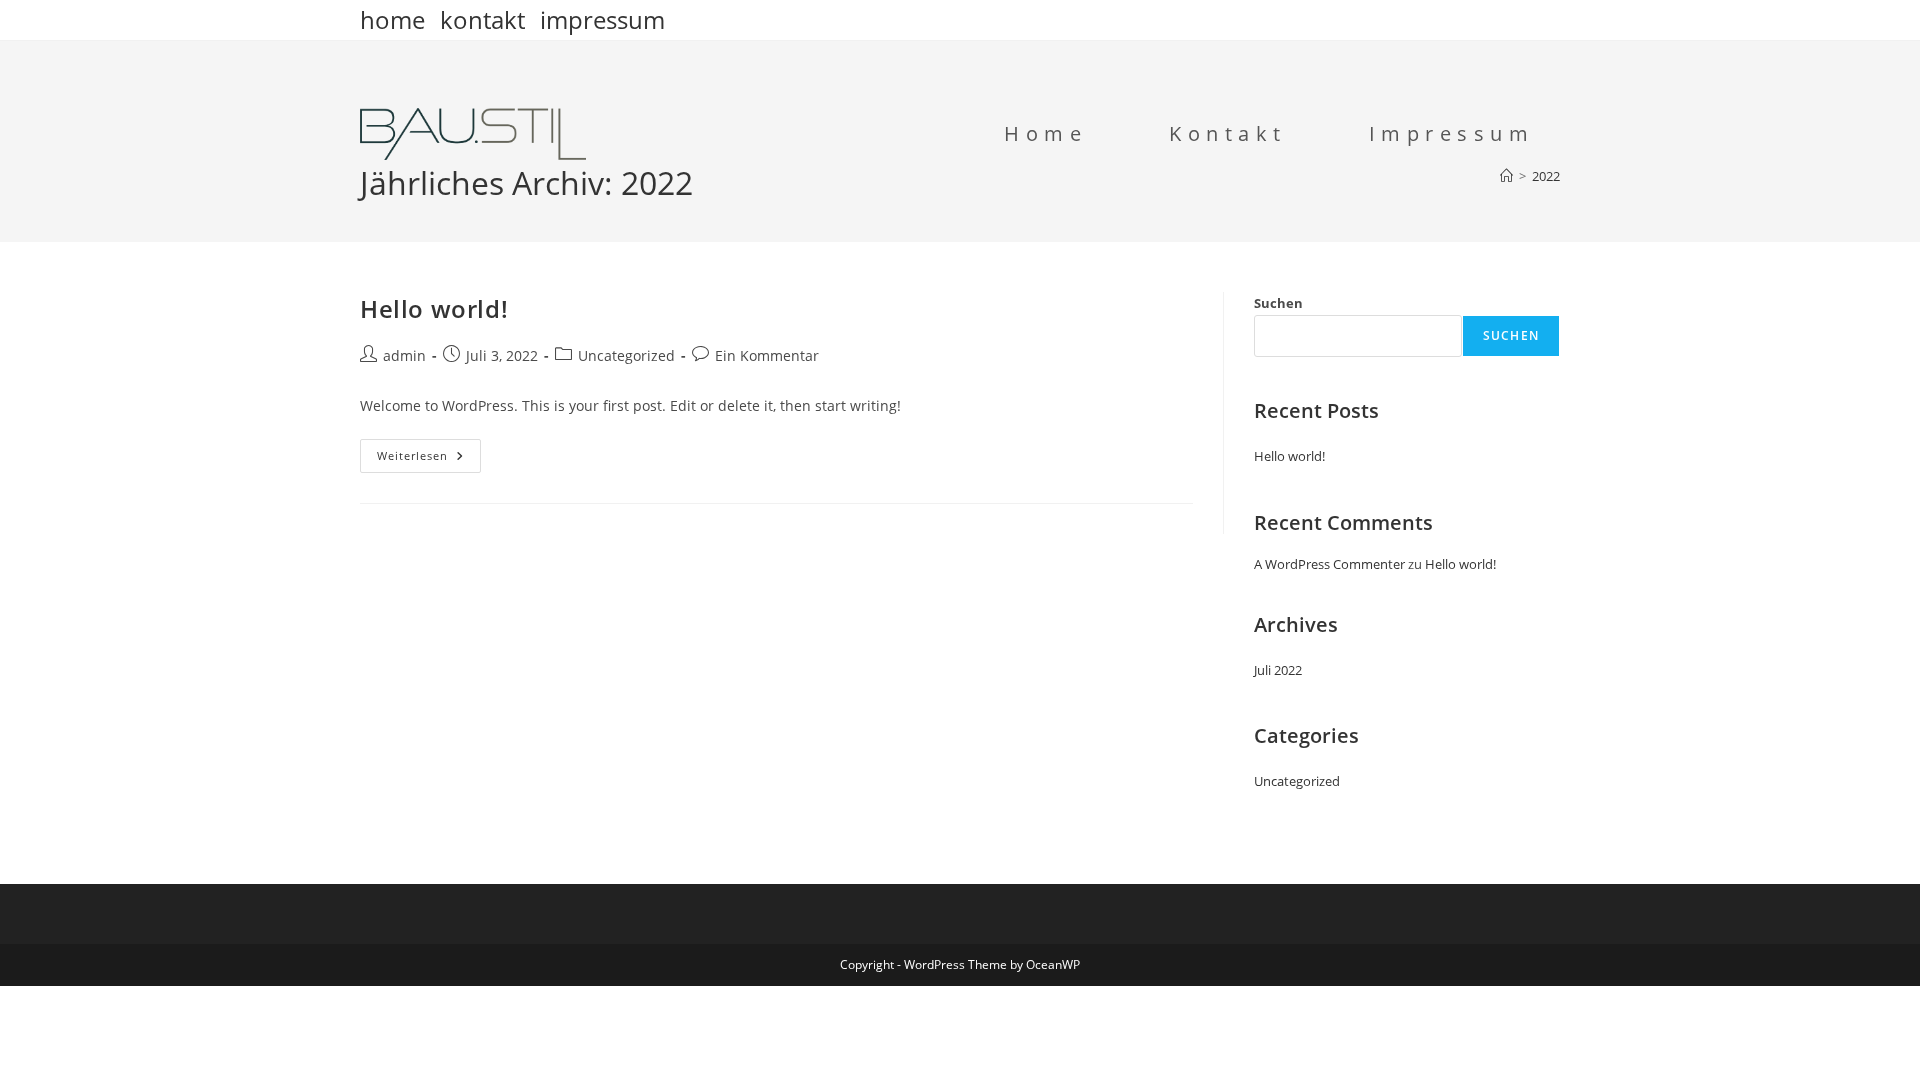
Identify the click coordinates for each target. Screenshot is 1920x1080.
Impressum (602, 20)
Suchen (1278, 303)
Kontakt (482, 20)
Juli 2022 (1278, 670)
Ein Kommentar (767, 355)
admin (404, 355)
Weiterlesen (429, 459)
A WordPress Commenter (1329, 564)
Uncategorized (626, 355)
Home (392, 20)
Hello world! (434, 308)
